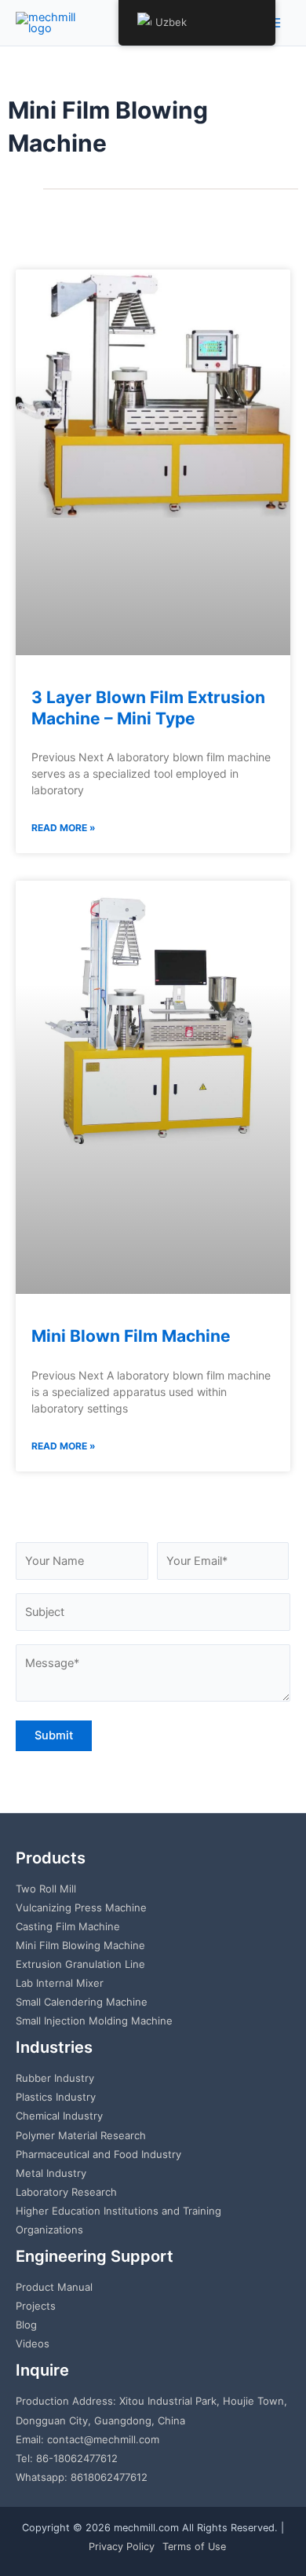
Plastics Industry (56, 2097)
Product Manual (54, 2287)
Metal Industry (51, 2173)
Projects (36, 2306)
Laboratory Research (66, 2192)
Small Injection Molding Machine (94, 2021)
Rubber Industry (55, 2078)
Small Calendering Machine (82, 2002)
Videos (33, 2343)
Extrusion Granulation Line (80, 1964)
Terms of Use (194, 2547)
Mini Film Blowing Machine (80, 1945)
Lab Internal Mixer (60, 1983)
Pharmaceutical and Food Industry (98, 2154)
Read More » (64, 828)
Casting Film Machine (68, 1926)
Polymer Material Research (81, 2135)
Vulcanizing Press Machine (81, 1907)
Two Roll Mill (46, 1889)
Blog (26, 2325)
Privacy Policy (122, 2547)
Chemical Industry (59, 2116)
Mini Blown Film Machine (131, 1336)
